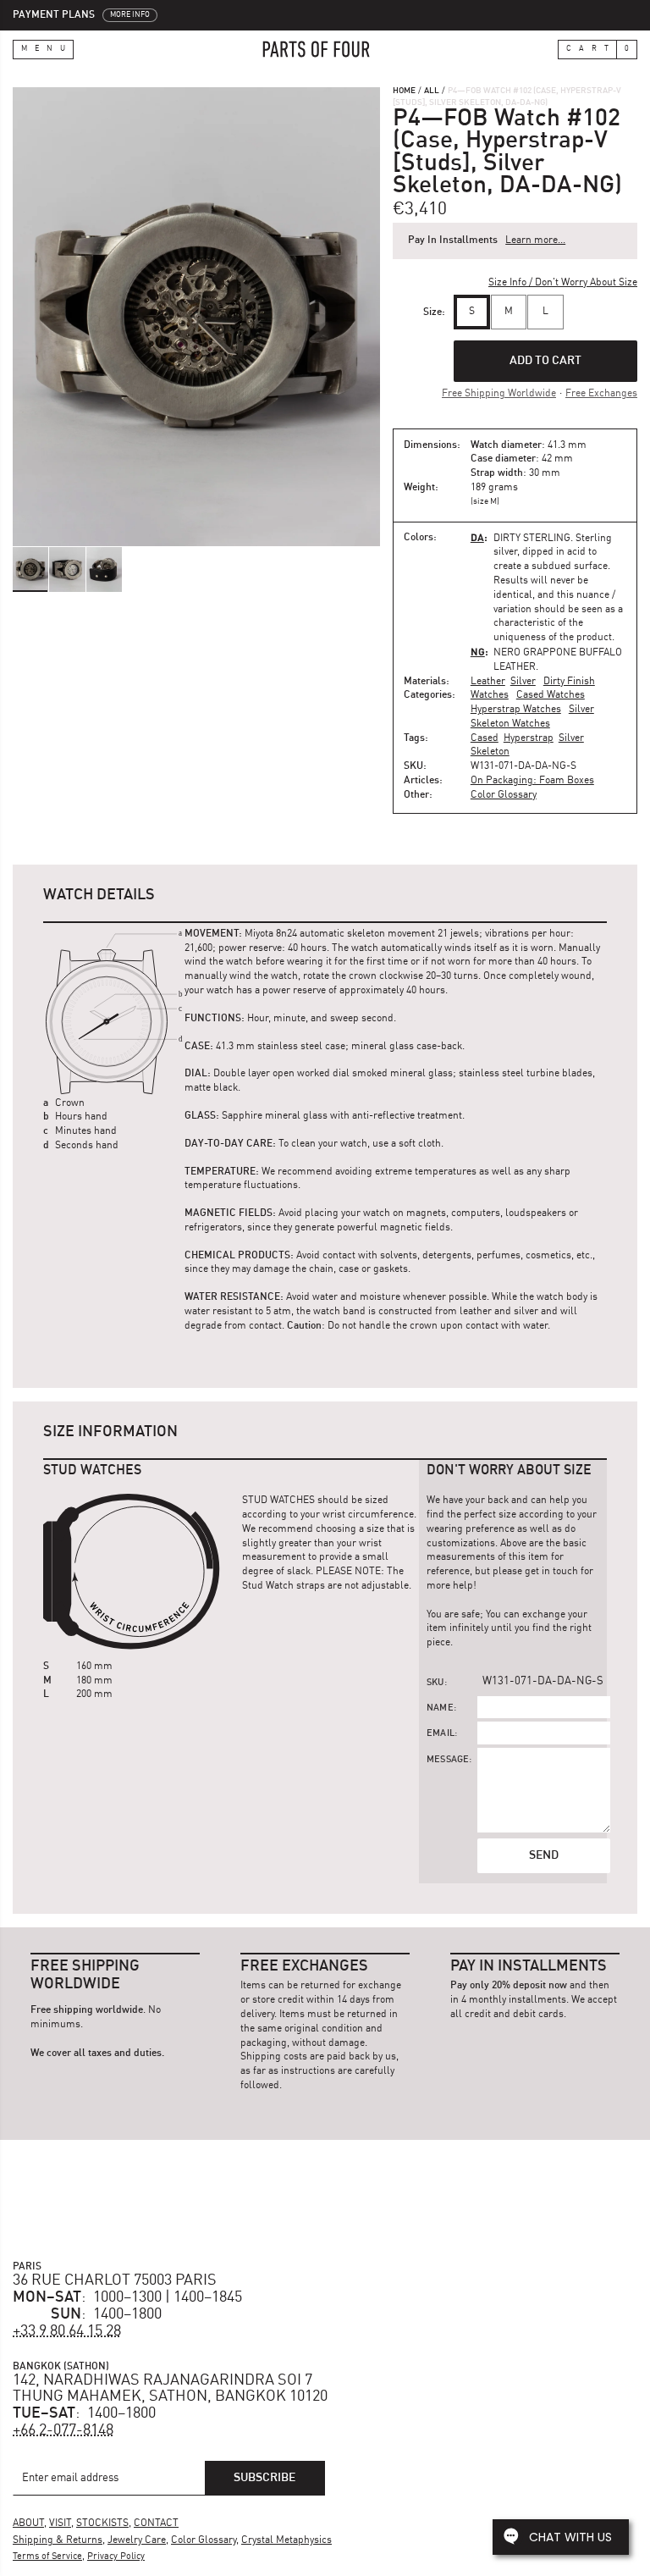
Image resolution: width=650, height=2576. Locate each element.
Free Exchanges (601, 394)
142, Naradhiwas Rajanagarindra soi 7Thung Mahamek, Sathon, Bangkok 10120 (170, 2389)
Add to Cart (545, 361)
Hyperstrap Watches (516, 710)
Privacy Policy (116, 2557)
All (432, 91)
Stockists (102, 2523)
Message (448, 1760)
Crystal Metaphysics (286, 2540)
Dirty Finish (569, 682)
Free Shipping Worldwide (499, 394)
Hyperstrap (529, 738)
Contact (156, 2523)
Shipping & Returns (58, 2540)
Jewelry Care (137, 2540)
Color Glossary (504, 795)
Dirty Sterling (532, 539)
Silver (523, 682)
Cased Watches (551, 695)
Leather (488, 682)
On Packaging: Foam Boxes (532, 781)
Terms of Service (47, 2557)
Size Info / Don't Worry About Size (563, 283)
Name (440, 1708)
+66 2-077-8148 (63, 2430)
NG (478, 652)
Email (441, 1734)
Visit (60, 2523)
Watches (490, 695)
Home (404, 91)
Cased (485, 738)
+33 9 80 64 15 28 (67, 2331)
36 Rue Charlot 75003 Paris (115, 2280)
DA (477, 537)
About (28, 2523)
